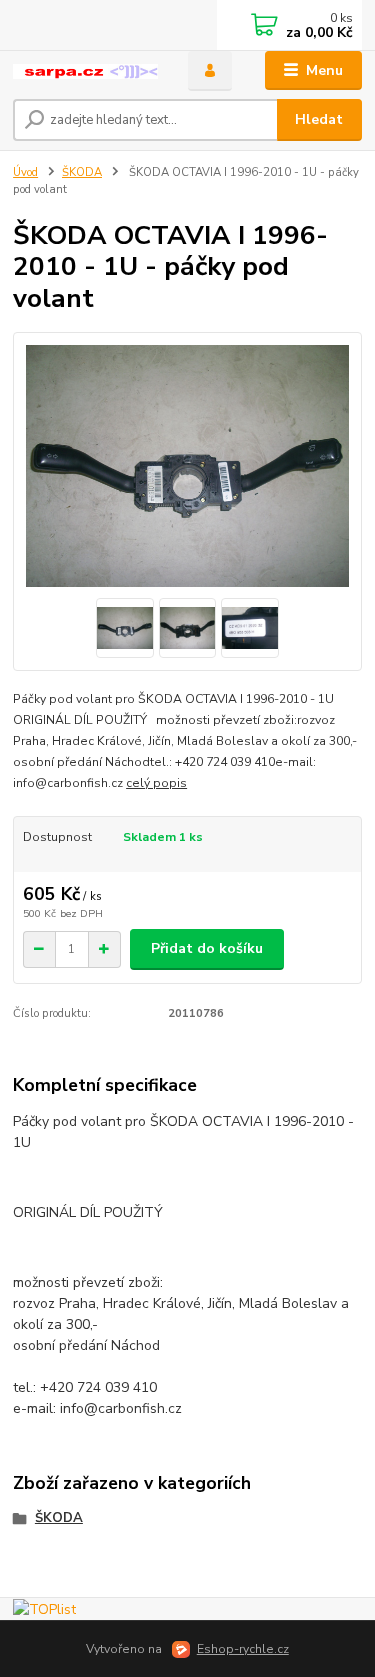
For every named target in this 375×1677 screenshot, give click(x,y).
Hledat (319, 119)
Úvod (25, 172)
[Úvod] (85, 71)
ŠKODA (82, 172)
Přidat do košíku (207, 948)
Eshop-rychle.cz (243, 1649)
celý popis (156, 783)
